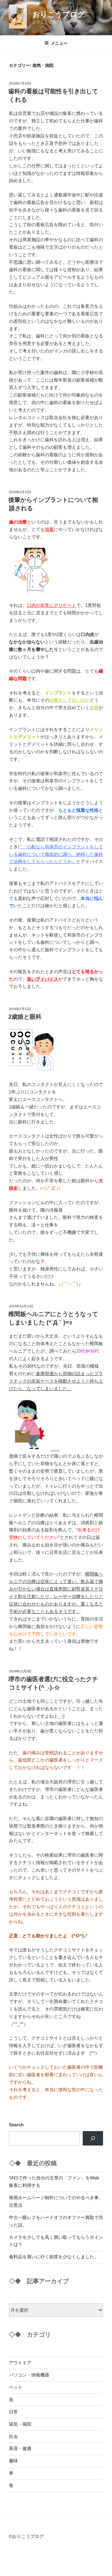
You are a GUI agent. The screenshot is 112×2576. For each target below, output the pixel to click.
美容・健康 (20, 2448)
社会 (13, 2436)
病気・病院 (20, 2424)
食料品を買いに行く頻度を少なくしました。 (54, 2257)
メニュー (59, 43)
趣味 (13, 2461)
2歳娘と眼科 (25, 1017)
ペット (16, 2387)
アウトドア (20, 2363)
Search (16, 2125)
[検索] (93, 2138)
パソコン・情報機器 (29, 2375)
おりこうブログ (59, 14)
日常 (13, 2412)
